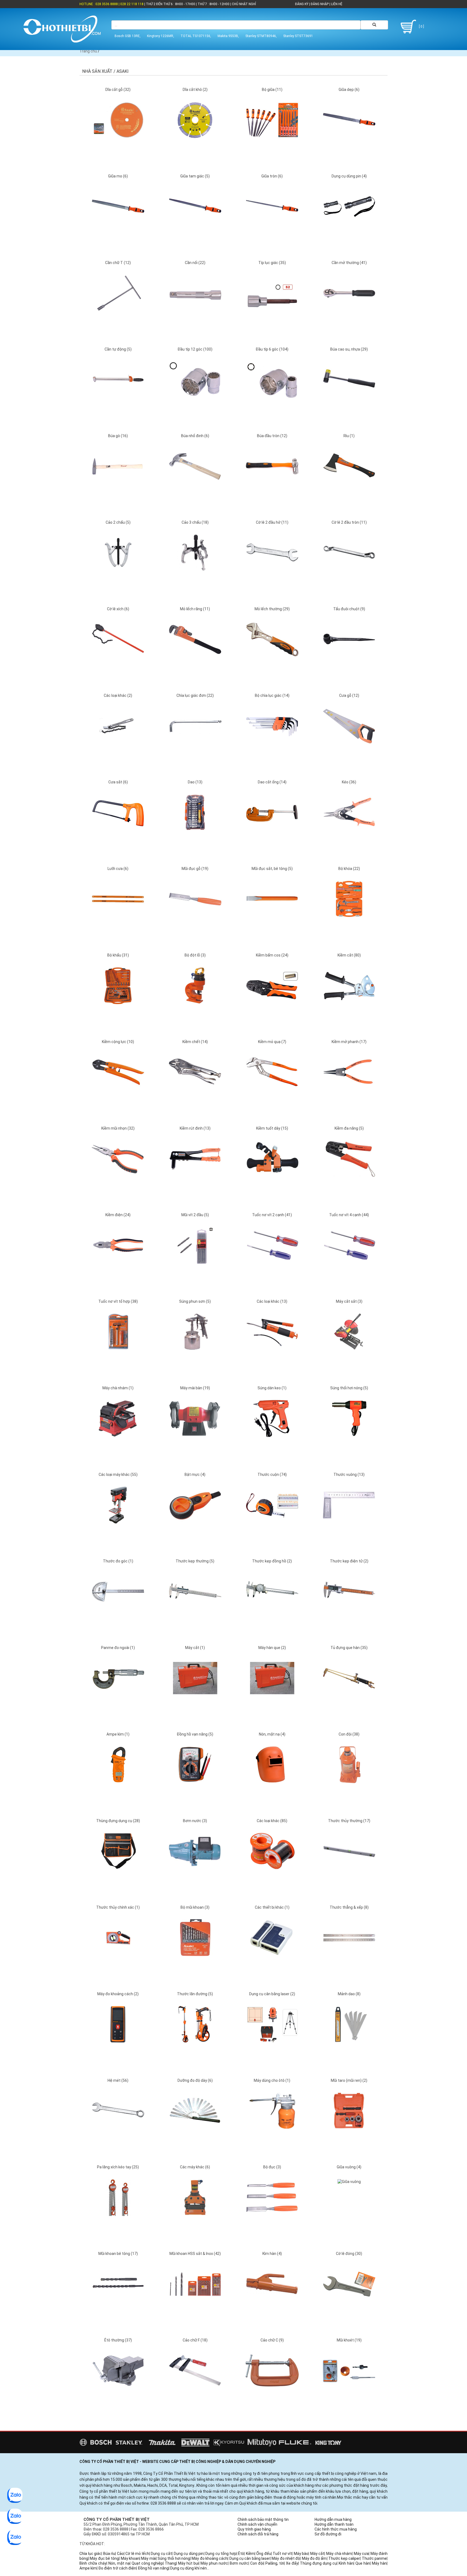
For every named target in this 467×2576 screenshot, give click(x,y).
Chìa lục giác (90, 2554)
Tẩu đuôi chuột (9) (349, 609)
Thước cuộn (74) (272, 1475)
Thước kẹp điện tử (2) (349, 1561)
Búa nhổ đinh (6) (195, 436)
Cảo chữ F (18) (195, 2340)
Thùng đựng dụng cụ (318, 2563)
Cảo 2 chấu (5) (118, 522)
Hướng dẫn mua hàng (333, 2519)
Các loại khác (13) (272, 1301)
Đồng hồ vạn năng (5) (195, 1734)
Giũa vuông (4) (349, 2167)
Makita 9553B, (228, 36)
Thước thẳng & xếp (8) (349, 1907)
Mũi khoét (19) (349, 2340)
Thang (171, 2563)
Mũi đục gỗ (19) (195, 869)
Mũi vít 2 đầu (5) (195, 1215)
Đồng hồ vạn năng (153, 2568)
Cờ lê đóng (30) (349, 2254)
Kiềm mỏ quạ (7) (272, 1042)
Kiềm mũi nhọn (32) (118, 1128)
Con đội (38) (349, 1734)
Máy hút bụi (188, 2563)
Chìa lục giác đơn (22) (195, 695)
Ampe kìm (88, 2568)
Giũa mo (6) (118, 176)
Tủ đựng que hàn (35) (349, 1648)
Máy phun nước (214, 2563)
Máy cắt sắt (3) (349, 1301)
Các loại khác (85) (272, 1821)
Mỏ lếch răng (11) (195, 609)
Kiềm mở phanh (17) (349, 1042)
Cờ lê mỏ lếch (137, 2554)
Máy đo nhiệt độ (286, 2558)
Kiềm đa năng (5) (349, 1128)
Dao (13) (195, 782)
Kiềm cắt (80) (349, 955)
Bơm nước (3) (195, 1821)
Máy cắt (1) (195, 1648)
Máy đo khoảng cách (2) (118, 1994)
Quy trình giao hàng (254, 2529)
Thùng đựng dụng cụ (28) (118, 1821)
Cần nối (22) (195, 263)
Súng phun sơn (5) (195, 1301)
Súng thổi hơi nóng (174, 2558)
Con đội (257, 2563)
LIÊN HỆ (336, 4)
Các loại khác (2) (118, 695)
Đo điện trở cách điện (117, 2568)
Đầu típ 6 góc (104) (272, 349)
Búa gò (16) (118, 436)
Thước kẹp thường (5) (195, 1561)
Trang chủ (88, 51)
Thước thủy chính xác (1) (118, 1907)
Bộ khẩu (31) (118, 955)
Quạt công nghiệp (147, 2563)
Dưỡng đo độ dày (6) (195, 2080)
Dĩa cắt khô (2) (195, 90)
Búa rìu (109, 2554)
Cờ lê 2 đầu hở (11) (272, 522)
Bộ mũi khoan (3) (195, 1907)
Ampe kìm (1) (118, 1734)
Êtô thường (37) (118, 2340)
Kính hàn (346, 2563)
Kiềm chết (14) (195, 1042)
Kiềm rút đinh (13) (195, 1128)
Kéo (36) (349, 782)
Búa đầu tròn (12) (272, 436)
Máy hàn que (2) (272, 1648)
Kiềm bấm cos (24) (272, 955)
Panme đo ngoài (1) (118, 1648)
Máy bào (301, 2554)
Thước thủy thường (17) (349, 1821)
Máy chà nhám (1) (118, 1388)
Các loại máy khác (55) (118, 1475)
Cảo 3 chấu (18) (195, 522)
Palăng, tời (275, 2563)
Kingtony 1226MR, (161, 36)
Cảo (120, 2554)
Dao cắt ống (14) (272, 782)
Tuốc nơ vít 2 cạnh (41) (272, 1215)
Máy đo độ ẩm (314, 2558)
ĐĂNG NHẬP (320, 4)
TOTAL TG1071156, (196, 36)
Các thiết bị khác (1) (272, 1907)
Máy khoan (130, 2558)
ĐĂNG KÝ (302, 4)
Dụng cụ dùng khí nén (189, 2568)
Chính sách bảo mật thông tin (263, 2519)
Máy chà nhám (339, 2554)
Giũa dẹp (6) (349, 90)
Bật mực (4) (195, 1475)
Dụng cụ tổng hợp (221, 2554)
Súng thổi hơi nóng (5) (349, 1388)
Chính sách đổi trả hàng (258, 2534)
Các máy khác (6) (195, 2167)
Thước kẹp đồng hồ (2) (272, 1561)
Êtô (241, 2554)
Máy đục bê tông (104, 2558)
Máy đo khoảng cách (210, 2558)
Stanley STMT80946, (261, 36)
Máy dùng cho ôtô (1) (272, 2080)
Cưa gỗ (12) (349, 695)
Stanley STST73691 (298, 36)
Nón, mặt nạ (119, 2563)
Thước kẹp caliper (344, 2558)
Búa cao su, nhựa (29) (349, 349)
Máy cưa (361, 2554)
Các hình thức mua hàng (336, 2529)
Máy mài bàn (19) (195, 1388)
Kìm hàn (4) (272, 2254)
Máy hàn (379, 2563)
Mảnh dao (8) (349, 1994)
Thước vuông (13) (349, 1475)
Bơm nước (239, 2563)
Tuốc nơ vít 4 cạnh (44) (349, 1215)
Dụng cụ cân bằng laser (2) (272, 1994)
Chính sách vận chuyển (257, 2524)
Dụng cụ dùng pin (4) (349, 176)
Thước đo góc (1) (118, 1561)
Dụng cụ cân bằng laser (250, 2558)
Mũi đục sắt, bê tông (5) (272, 869)
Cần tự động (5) (118, 349)
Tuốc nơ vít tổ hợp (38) (118, 1301)
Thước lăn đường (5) (195, 1994)
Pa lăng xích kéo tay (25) (118, 2167)
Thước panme (374, 2558)
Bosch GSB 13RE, (128, 36)
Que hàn (363, 2563)
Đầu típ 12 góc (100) (195, 349)
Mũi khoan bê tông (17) (118, 2254)
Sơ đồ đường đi (328, 2534)
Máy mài (148, 2558)
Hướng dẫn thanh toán (334, 2524)
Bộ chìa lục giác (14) (272, 695)
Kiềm (250, 2554)
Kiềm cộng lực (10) (118, 1042)
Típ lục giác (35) (272, 263)
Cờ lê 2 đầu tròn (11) (349, 522)
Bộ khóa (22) (349, 869)
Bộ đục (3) (272, 2167)
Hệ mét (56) (118, 2080)
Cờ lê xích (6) (118, 609)
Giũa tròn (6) (272, 176)
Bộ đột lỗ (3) (195, 955)
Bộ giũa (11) (272, 90)
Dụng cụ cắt (161, 2554)
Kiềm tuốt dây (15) (272, 1128)
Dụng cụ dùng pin (189, 2554)
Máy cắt (317, 2554)
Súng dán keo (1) (272, 1388)
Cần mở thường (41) (349, 263)
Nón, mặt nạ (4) (272, 1734)
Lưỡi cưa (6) (118, 869)
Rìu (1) (349, 436)
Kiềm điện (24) (118, 1215)
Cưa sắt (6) (118, 782)
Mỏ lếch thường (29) (272, 609)
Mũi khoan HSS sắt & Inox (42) (195, 2254)
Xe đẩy (292, 2563)
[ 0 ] (421, 27)
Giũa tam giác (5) (195, 176)
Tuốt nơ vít (282, 2554)
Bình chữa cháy (93, 2563)
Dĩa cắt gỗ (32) (118, 90)
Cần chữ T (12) (118, 263)
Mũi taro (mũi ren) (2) (349, 2080)
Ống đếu (264, 2554)
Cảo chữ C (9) (272, 2340)
